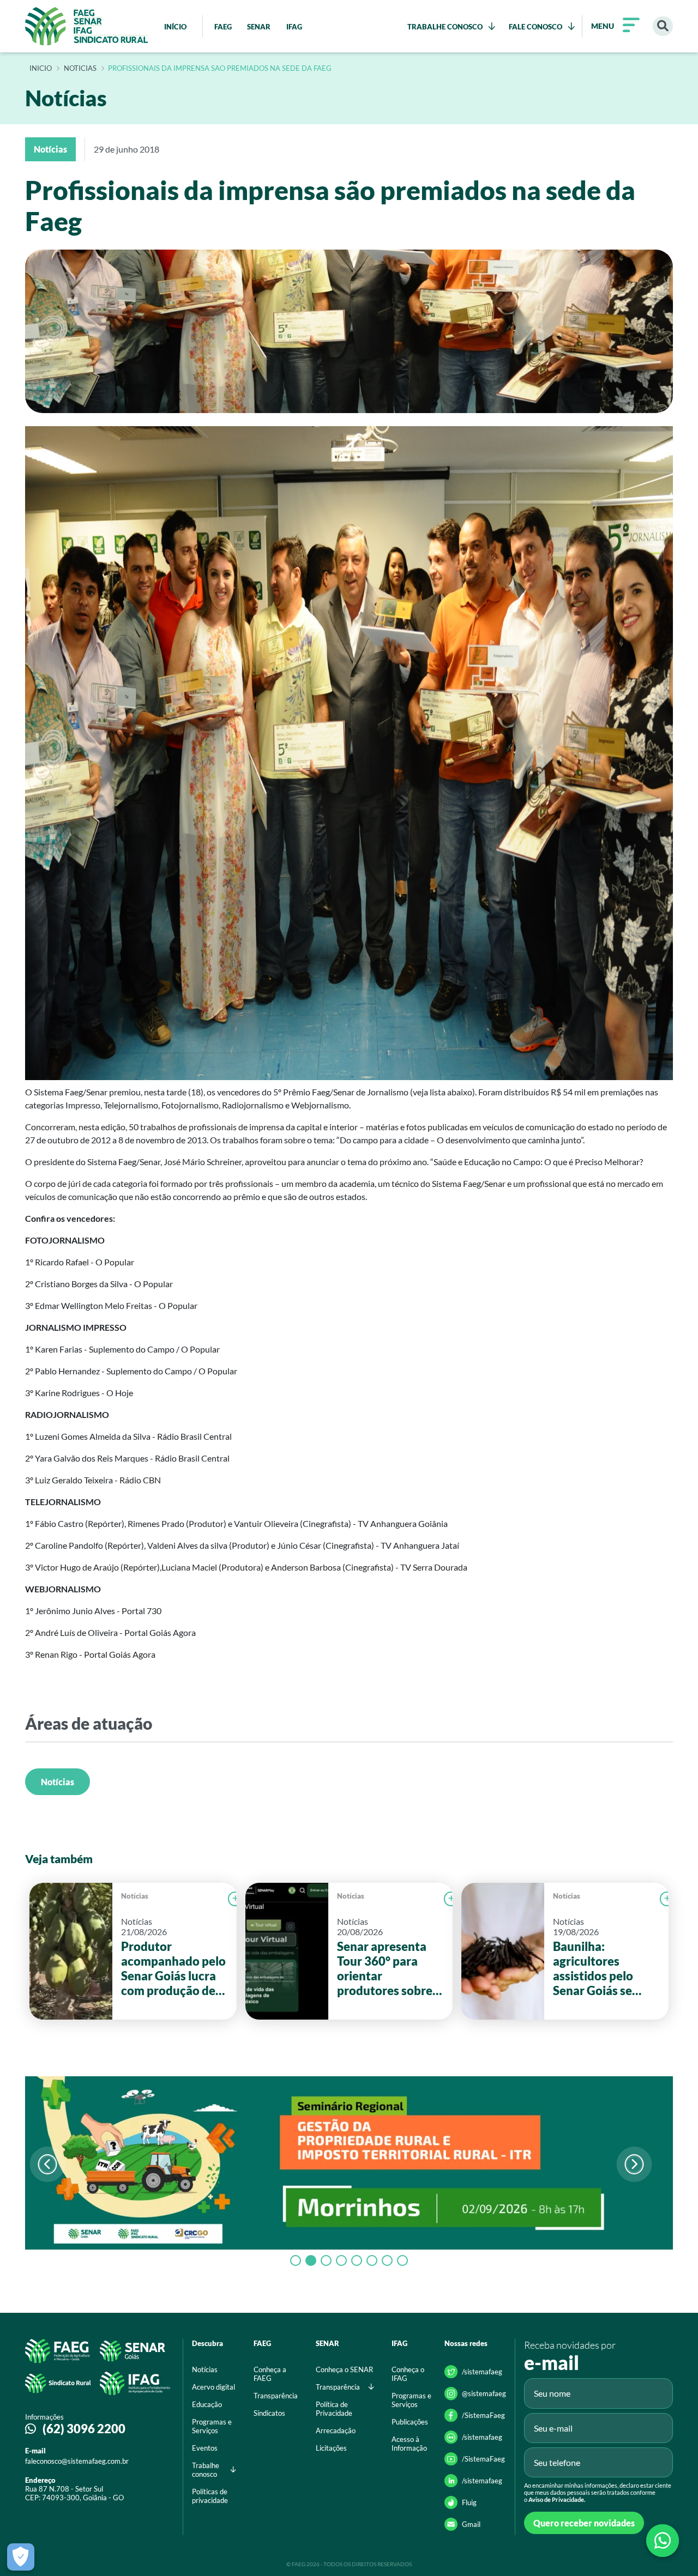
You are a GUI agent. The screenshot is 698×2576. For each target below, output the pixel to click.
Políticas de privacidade (210, 2496)
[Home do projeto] (87, 26)
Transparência (276, 2396)
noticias (80, 69)
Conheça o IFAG (408, 2374)
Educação (207, 2404)
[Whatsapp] (663, 2541)
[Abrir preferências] (21, 2557)
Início (41, 69)
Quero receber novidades (584, 2523)
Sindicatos (269, 2413)
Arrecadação (336, 2430)
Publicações (410, 2422)
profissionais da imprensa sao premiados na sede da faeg (220, 69)
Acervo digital (213, 2387)
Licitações (331, 2448)
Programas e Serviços (212, 2426)
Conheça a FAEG (270, 2374)
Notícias (58, 1782)
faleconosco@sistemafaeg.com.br (77, 2461)
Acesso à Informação (409, 2444)
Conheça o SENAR (344, 2369)
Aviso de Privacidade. (557, 2499)
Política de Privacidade (334, 2409)
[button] (634, 2164)
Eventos (205, 2448)
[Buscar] (663, 26)
